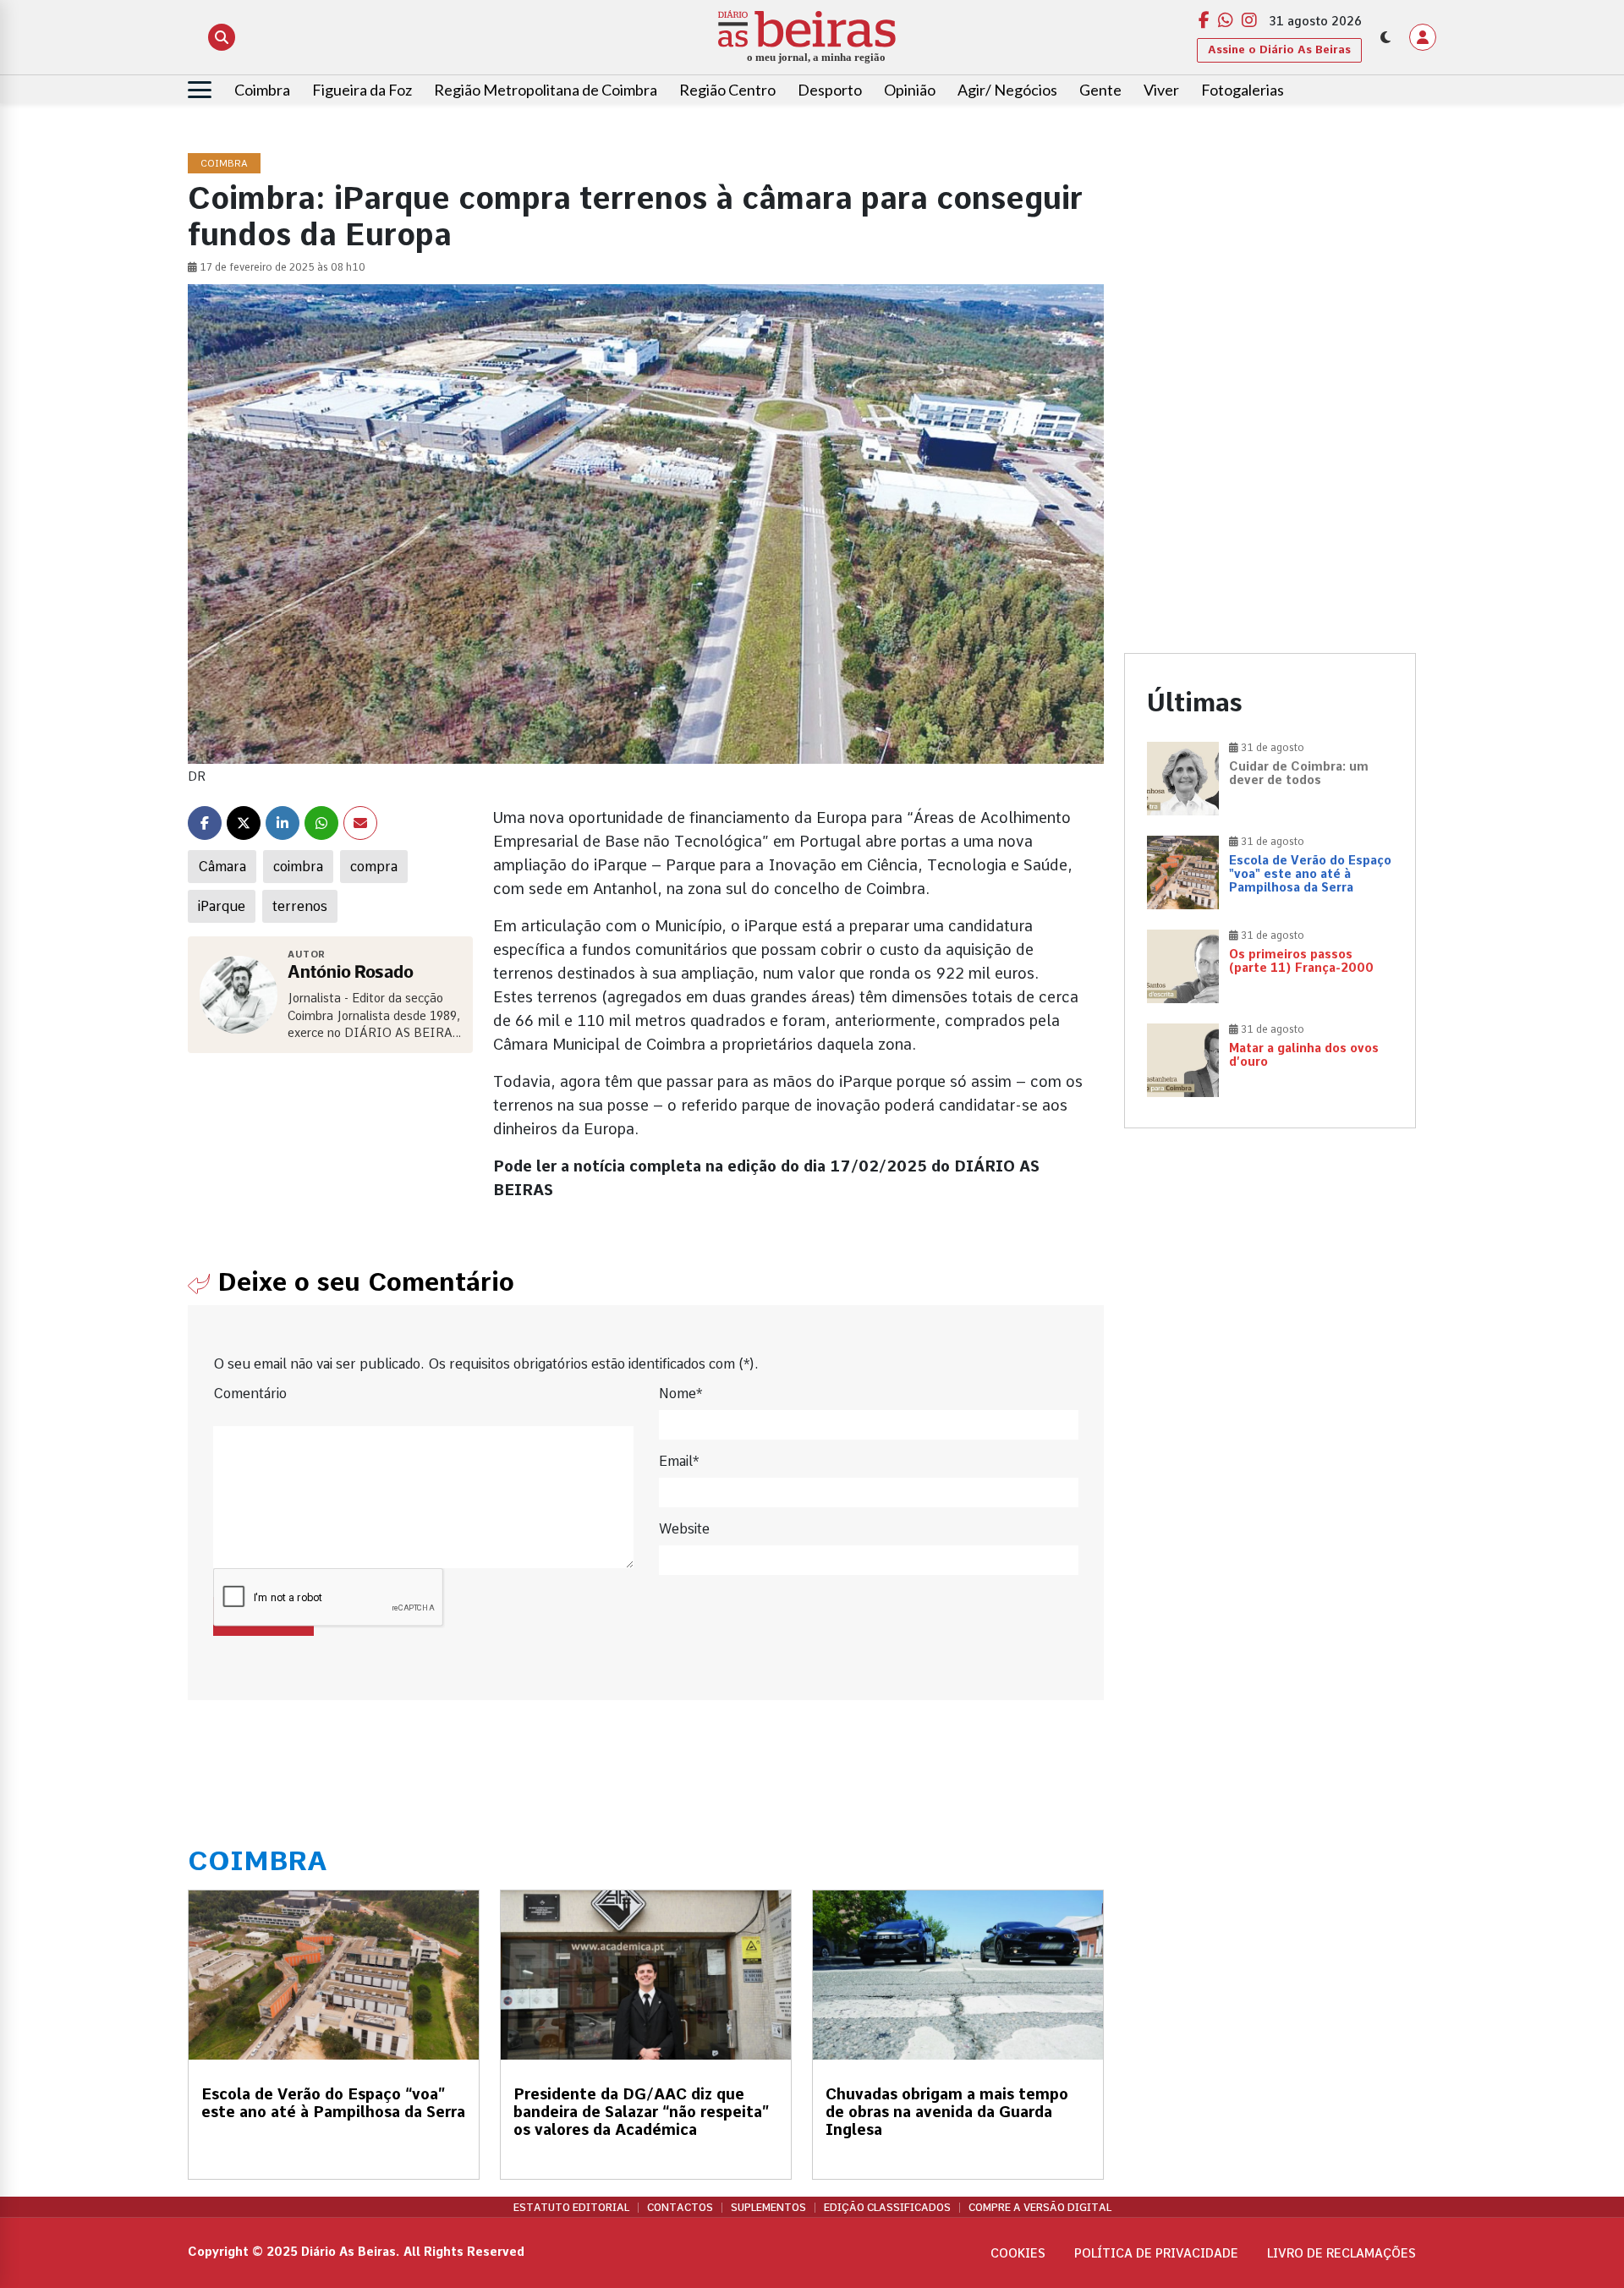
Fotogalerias (1243, 90)
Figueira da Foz (362, 90)
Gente (1100, 90)
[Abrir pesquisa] (222, 37)
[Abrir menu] (200, 90)
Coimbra (262, 90)
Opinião (910, 90)
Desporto (830, 90)
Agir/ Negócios (1007, 90)
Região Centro (727, 90)
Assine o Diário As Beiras (1279, 49)
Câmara (222, 867)
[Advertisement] (1270, 272)
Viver (1161, 90)
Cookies (1018, 2253)
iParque (222, 906)
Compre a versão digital (1040, 2208)
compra (374, 867)
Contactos (680, 2208)
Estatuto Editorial (571, 2208)
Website (684, 1529)
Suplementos (768, 2208)
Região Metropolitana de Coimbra (546, 90)
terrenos (300, 906)
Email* (679, 1461)
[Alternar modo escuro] (1385, 37)
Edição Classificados (887, 2208)
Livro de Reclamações (1341, 2253)
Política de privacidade (1156, 2253)
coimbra (298, 867)
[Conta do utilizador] (1423, 37)
